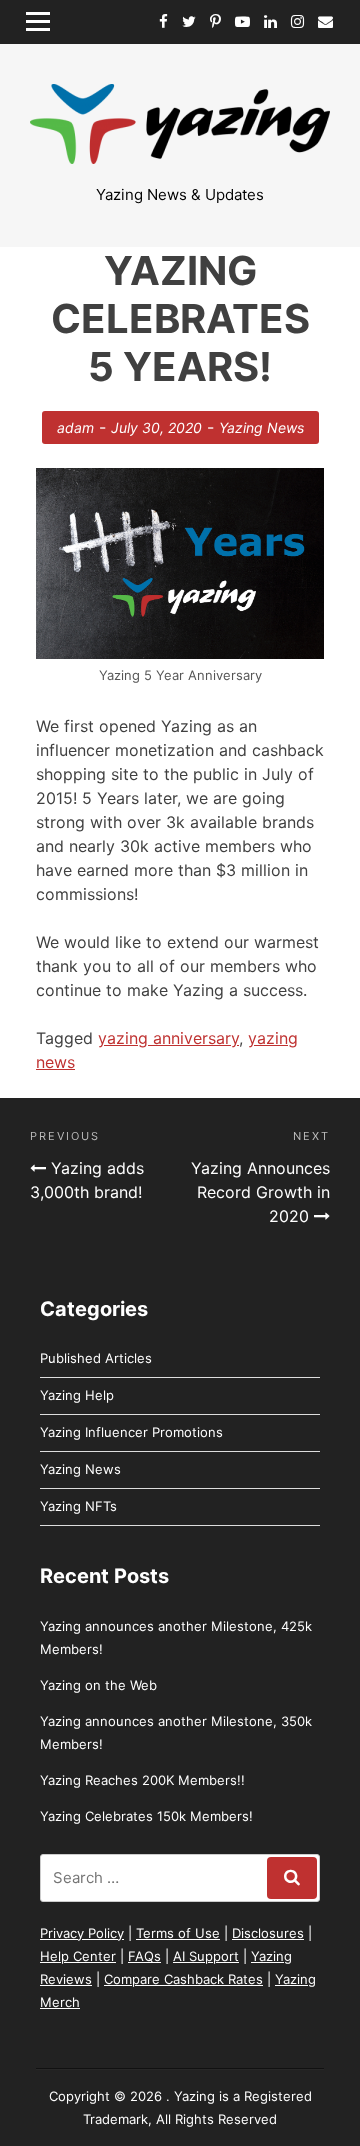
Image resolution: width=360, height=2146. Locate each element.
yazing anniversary (168, 1038)
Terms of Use (178, 1933)
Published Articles (96, 1358)
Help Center (78, 1956)
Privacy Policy (82, 1933)
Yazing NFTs (78, 1506)
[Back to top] (240, 2026)
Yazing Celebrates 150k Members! (146, 1816)
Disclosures (268, 1933)
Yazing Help (77, 1395)
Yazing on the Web (98, 1685)
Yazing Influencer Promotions (131, 1432)
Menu (45, 21)
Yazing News (261, 427)
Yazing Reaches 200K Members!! (142, 1780)
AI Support (206, 1956)
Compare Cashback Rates (183, 1979)
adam (75, 427)
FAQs (144, 1956)
